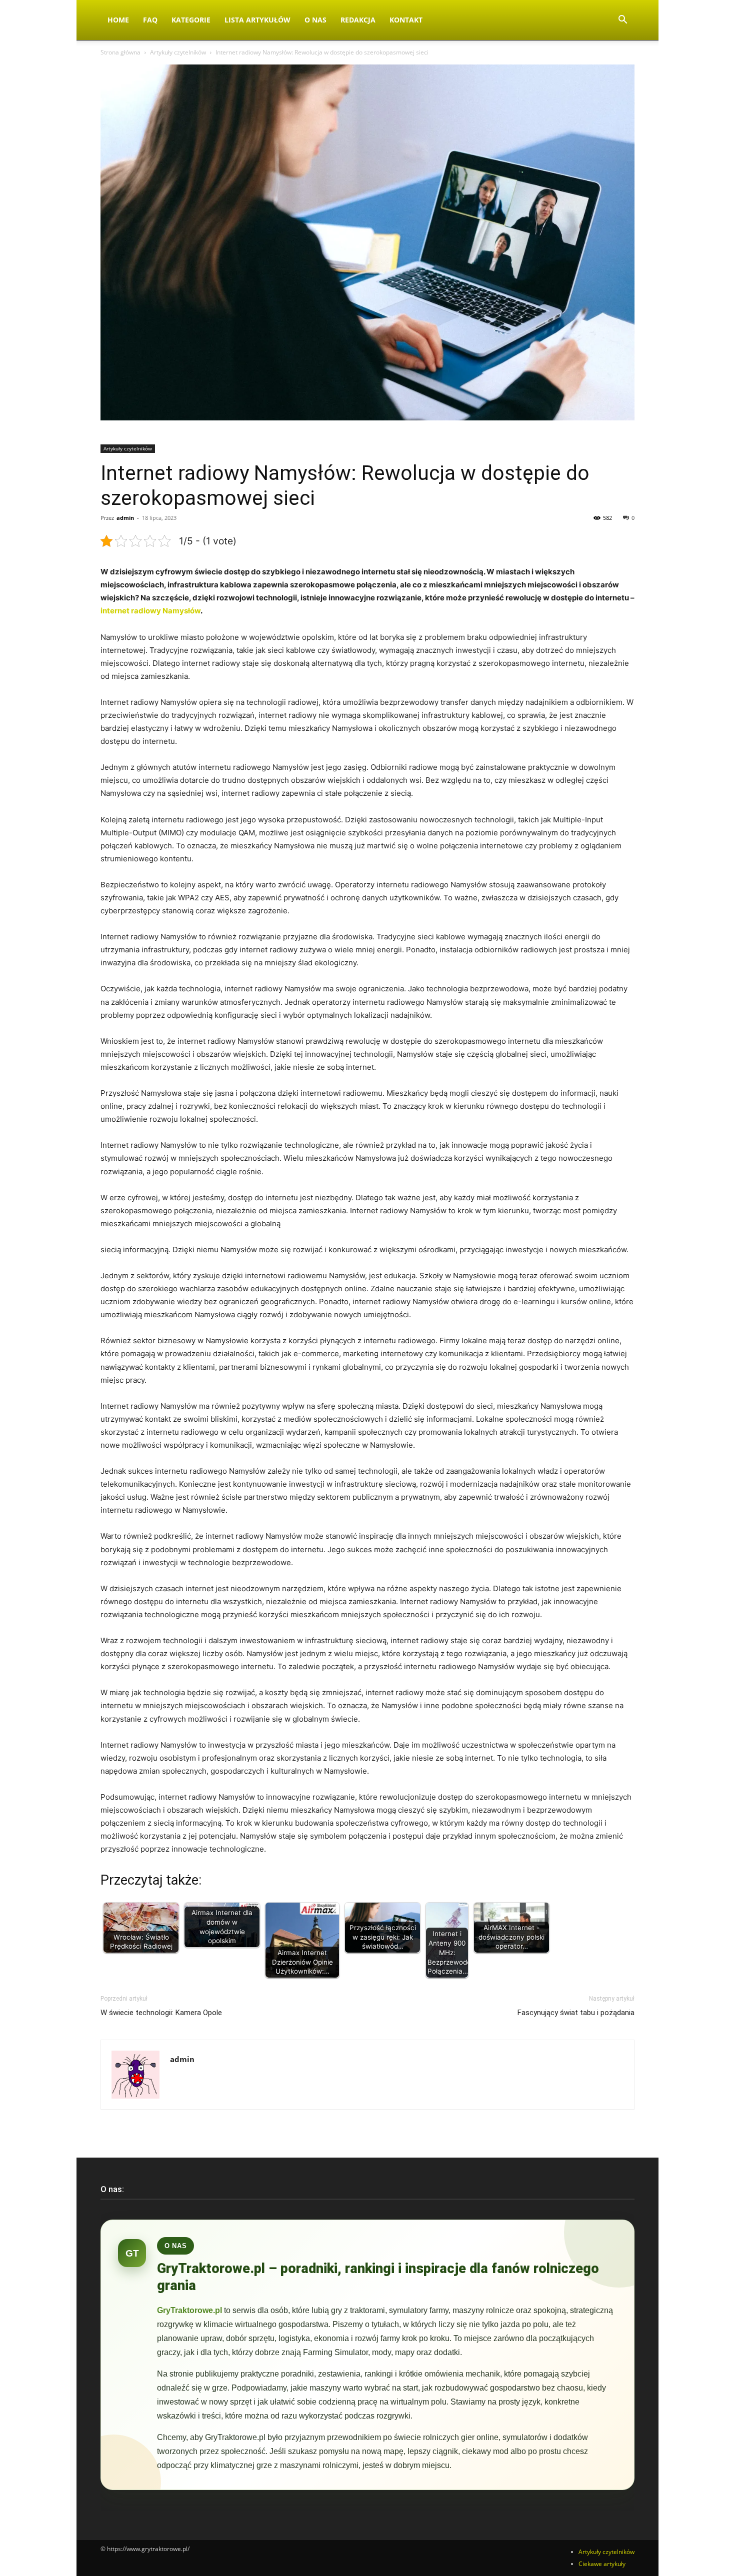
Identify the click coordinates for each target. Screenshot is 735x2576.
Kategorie (191, 20)
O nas (315, 20)
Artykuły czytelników (178, 52)
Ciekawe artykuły (602, 2564)
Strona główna (120, 52)
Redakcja (358, 20)
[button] (622, 21)
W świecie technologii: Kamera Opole (161, 2013)
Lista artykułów (257, 20)
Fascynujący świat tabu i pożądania (576, 2013)
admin (125, 518)
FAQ (150, 20)
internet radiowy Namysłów (150, 611)
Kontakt (406, 20)
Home (118, 20)
